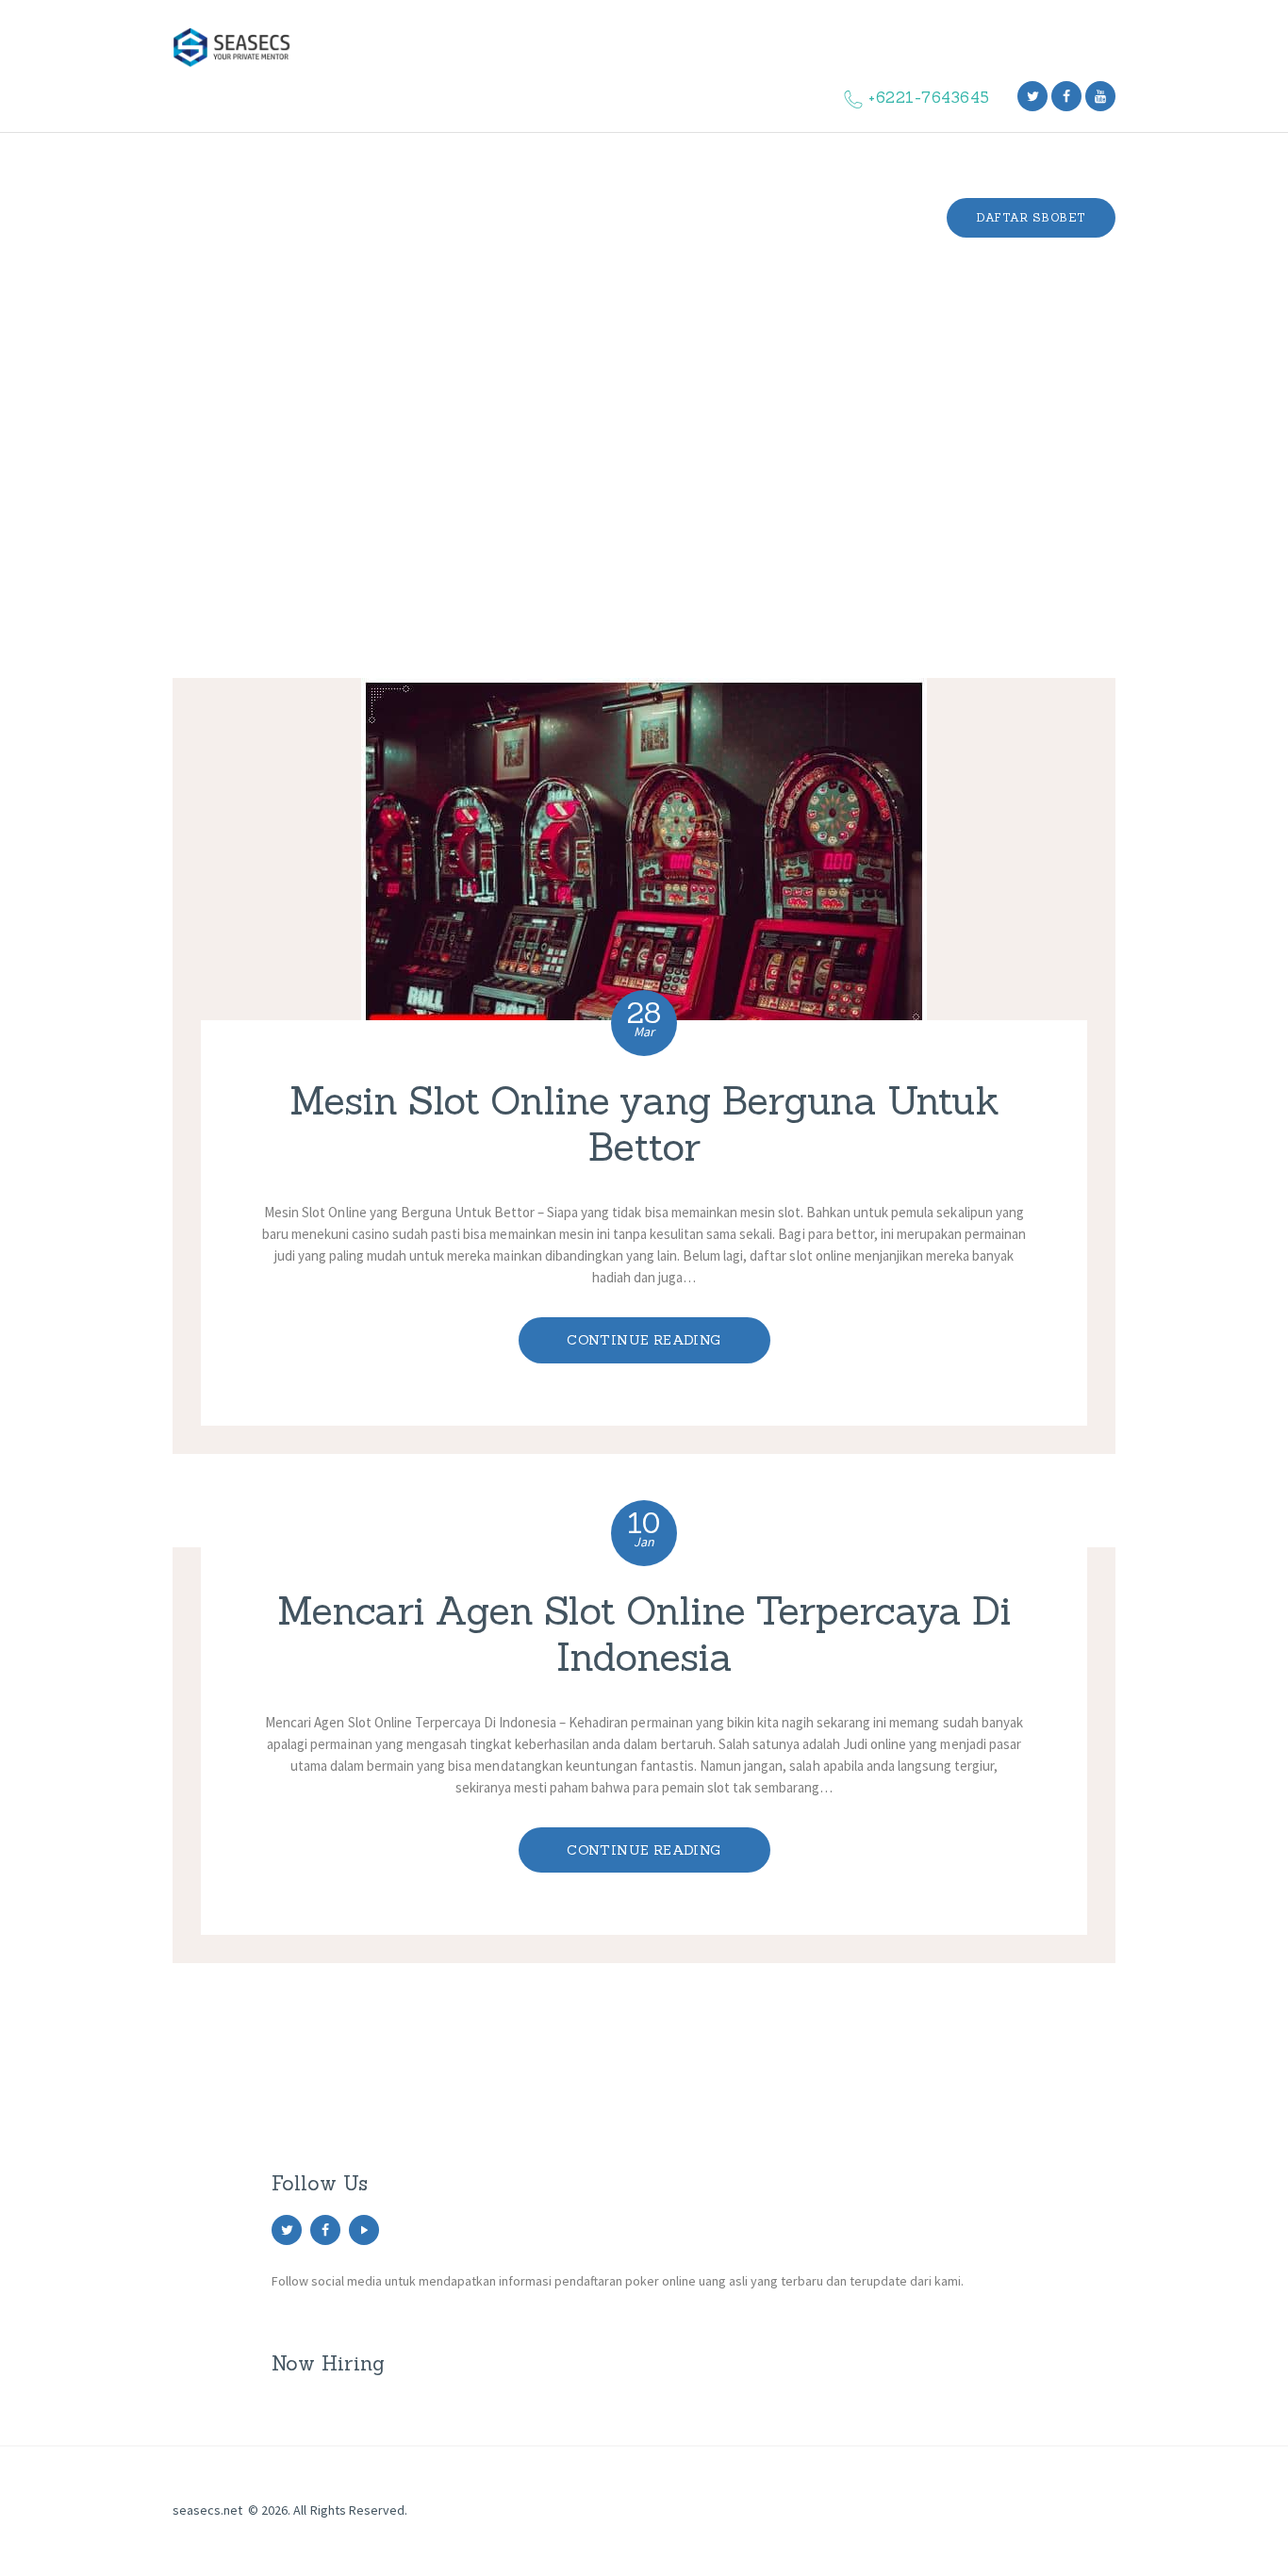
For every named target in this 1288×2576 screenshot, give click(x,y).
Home (579, 454)
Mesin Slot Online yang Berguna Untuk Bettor (644, 1124)
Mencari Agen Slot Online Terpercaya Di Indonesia (644, 1635)
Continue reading (644, 1340)
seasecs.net (207, 2510)
